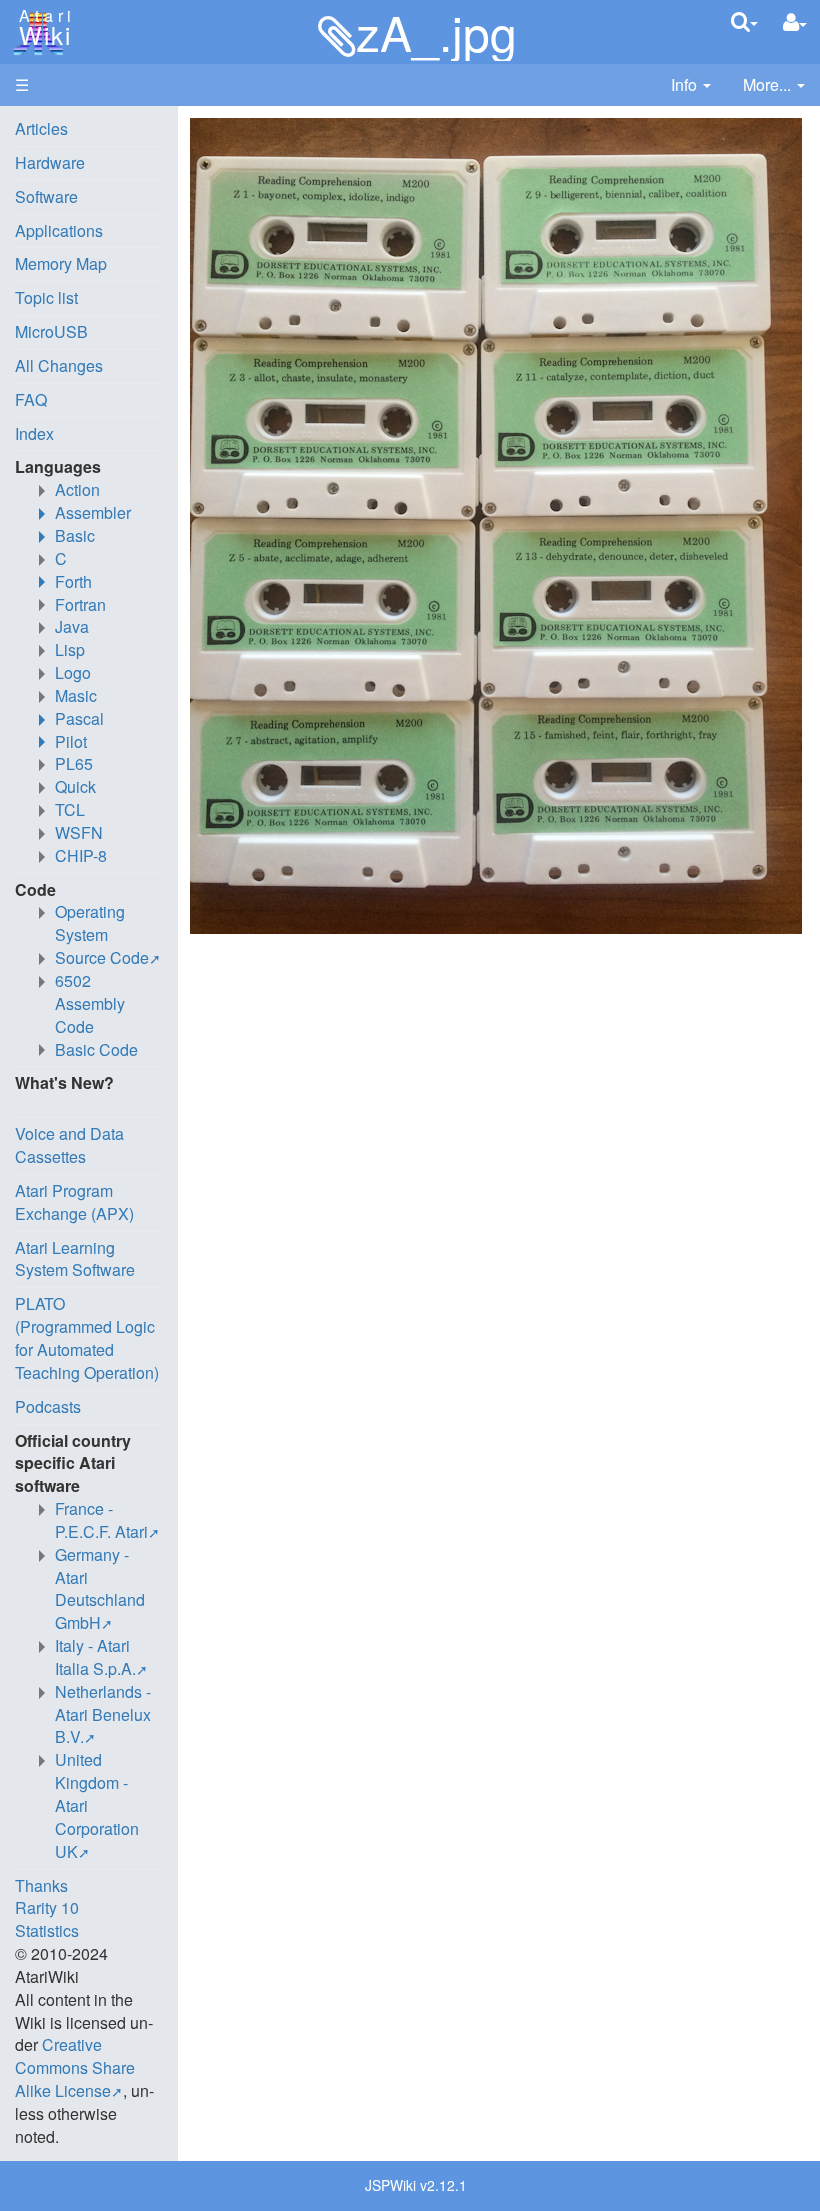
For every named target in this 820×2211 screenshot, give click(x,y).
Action (77, 489)
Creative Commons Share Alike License (75, 2067)
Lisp (70, 649)
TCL (70, 809)
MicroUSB (51, 331)
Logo (73, 672)
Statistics (47, 1930)
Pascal (79, 718)
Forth (73, 581)
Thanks (41, 1885)
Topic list (46, 297)
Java (72, 626)
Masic (76, 695)
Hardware (50, 162)
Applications (59, 230)
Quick (75, 786)
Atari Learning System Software (75, 1259)
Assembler (93, 512)
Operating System (90, 923)
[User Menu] (795, 22)
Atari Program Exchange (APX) (74, 1202)
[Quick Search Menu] (744, 21)
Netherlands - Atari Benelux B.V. (103, 1714)
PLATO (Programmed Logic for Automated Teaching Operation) (87, 1338)
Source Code (102, 957)
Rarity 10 (47, 1907)
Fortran (80, 604)
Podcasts (48, 1406)
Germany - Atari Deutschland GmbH (100, 1589)
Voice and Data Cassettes (69, 1145)
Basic (75, 535)
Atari (42, 28)
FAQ (31, 399)
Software (46, 196)
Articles (41, 128)
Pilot (71, 741)
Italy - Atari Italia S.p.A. (95, 1657)
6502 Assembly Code (90, 1003)
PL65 (74, 763)
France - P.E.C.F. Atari (101, 1520)
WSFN (79, 832)
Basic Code (96, 1049)
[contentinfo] (691, 85)
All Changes (59, 365)
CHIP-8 (81, 855)
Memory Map (61, 263)
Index (34, 433)
